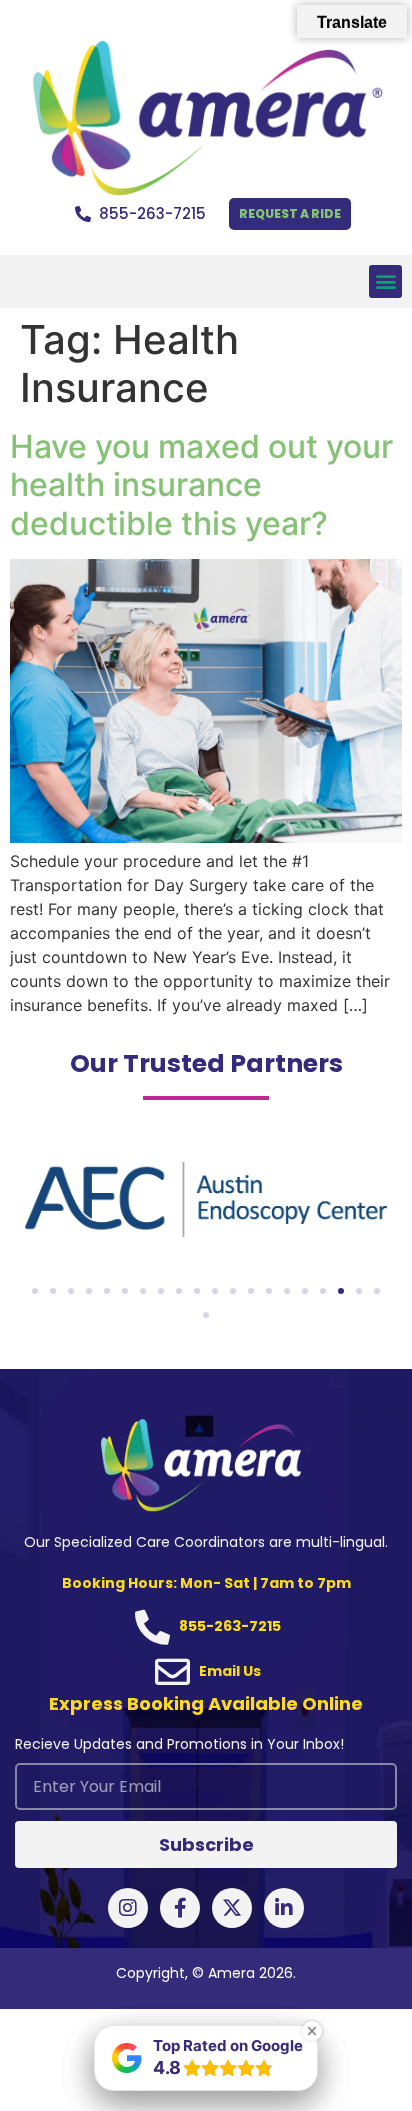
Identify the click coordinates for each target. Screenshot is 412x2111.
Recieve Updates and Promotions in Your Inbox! (179, 1745)
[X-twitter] (232, 1908)
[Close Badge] (312, 2031)
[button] (385, 281)
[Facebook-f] (180, 1908)
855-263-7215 (152, 213)
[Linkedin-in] (284, 1908)
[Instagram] (128, 1908)
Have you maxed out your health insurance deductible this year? (201, 485)
